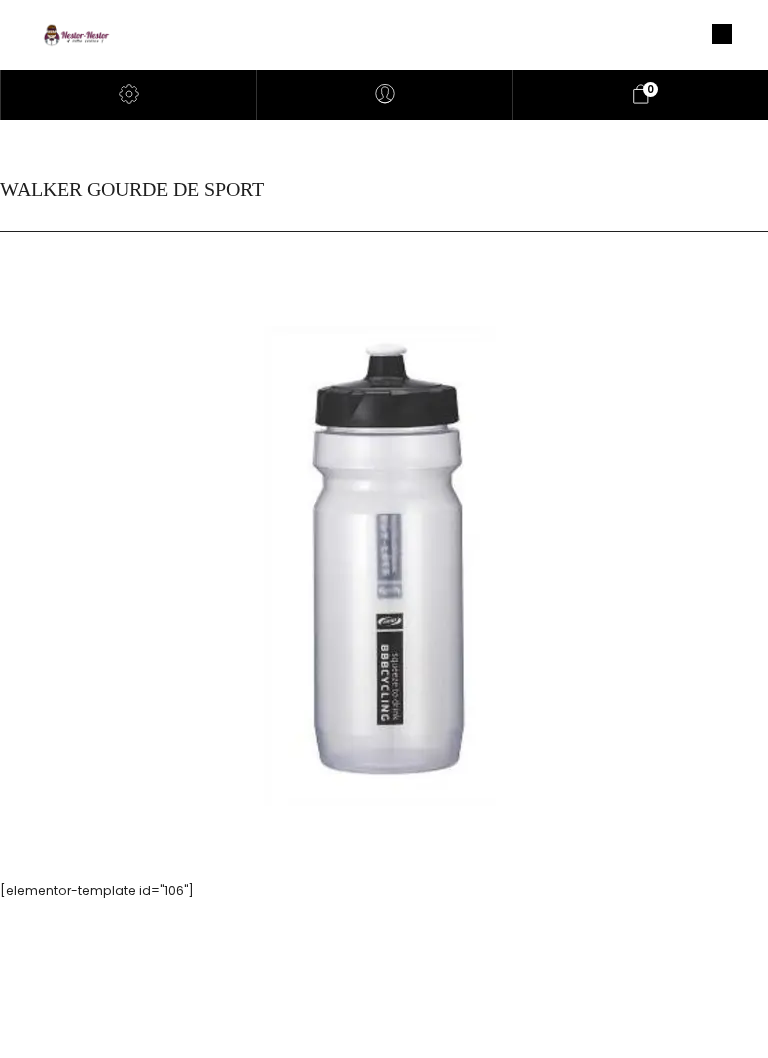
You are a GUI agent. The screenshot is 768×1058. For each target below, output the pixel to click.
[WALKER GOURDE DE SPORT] (384, 565)
